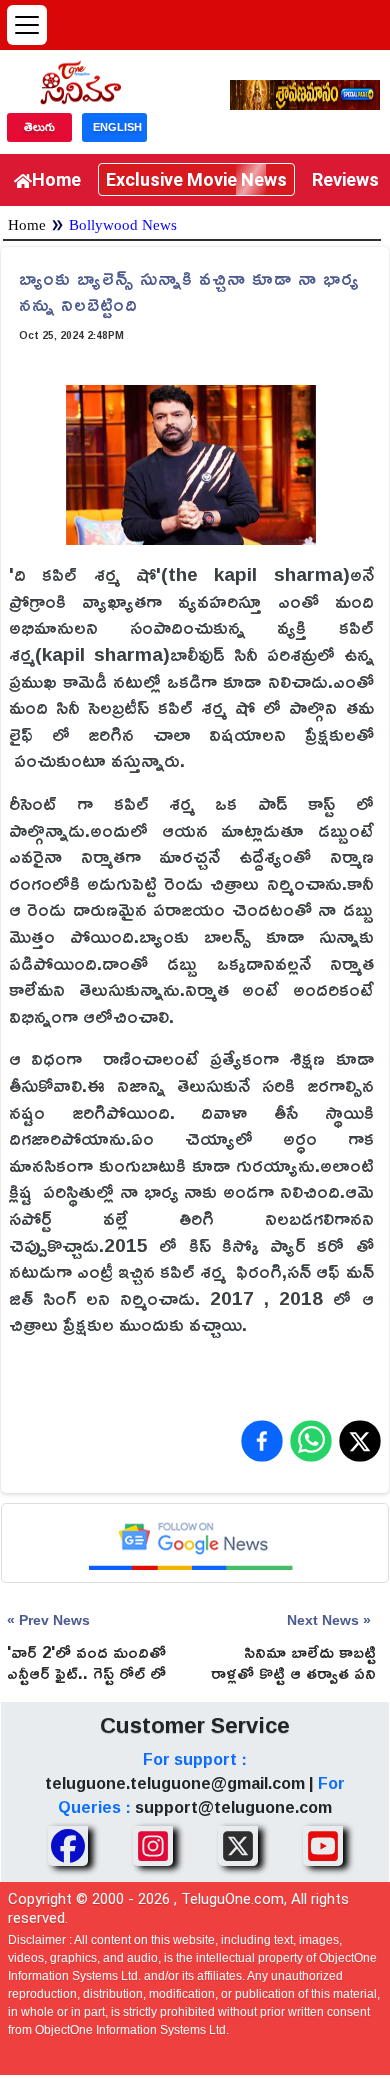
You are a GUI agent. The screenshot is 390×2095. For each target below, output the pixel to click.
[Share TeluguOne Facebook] (68, 1846)
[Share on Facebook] (262, 1441)
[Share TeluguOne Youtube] (323, 1846)
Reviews (345, 179)
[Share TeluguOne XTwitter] (238, 1846)
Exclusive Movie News (196, 179)
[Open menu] (27, 25)
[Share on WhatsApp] (311, 1441)
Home (56, 179)
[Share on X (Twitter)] (360, 1441)
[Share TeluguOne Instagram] (153, 1846)
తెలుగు (39, 127)
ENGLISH (117, 127)
